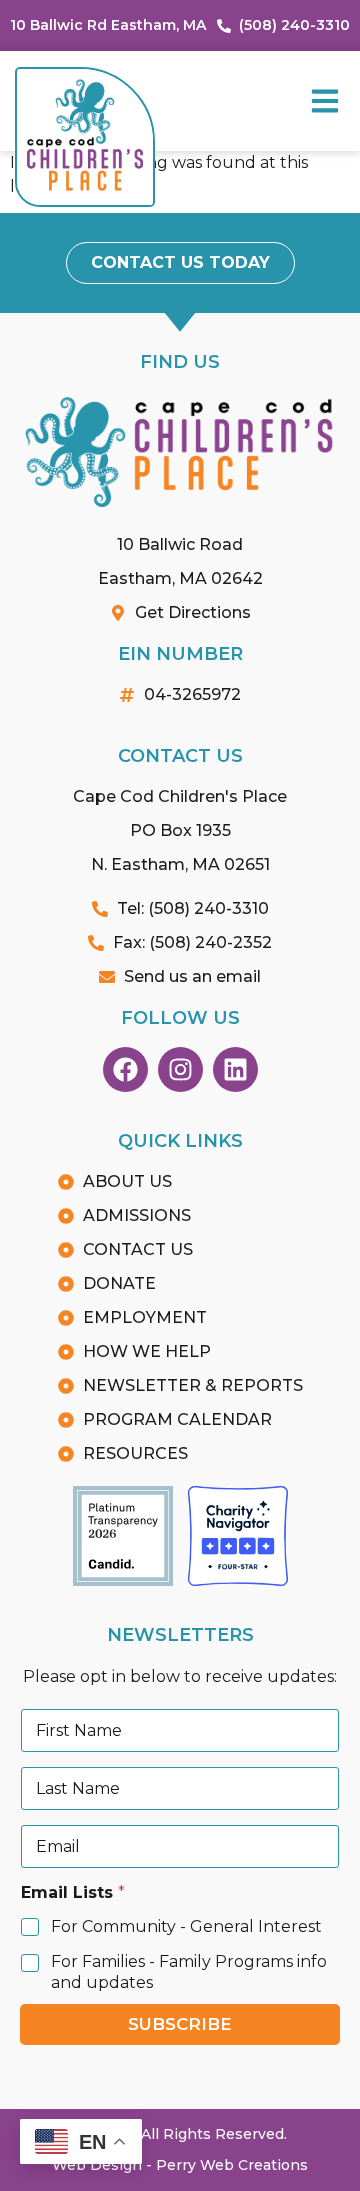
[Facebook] (125, 1069)
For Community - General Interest (186, 1926)
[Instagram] (180, 1069)
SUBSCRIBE (180, 2024)
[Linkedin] (235, 1069)
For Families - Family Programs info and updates (189, 1972)
